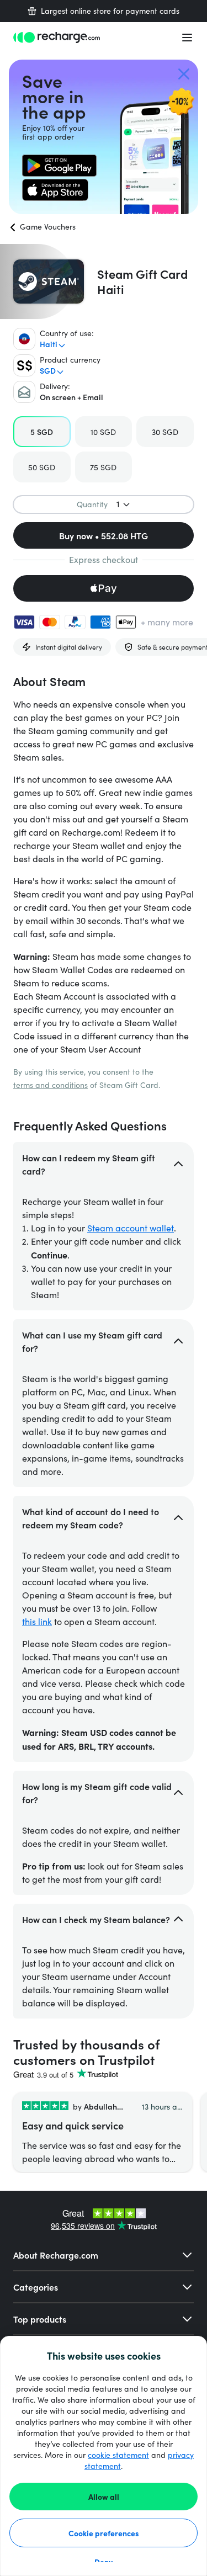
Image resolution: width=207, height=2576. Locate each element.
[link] (59, 166)
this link (37, 1621)
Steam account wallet (131, 1228)
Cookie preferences (104, 2533)
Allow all (104, 2497)
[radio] (42, 432)
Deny (104, 2562)
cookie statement (118, 2455)
